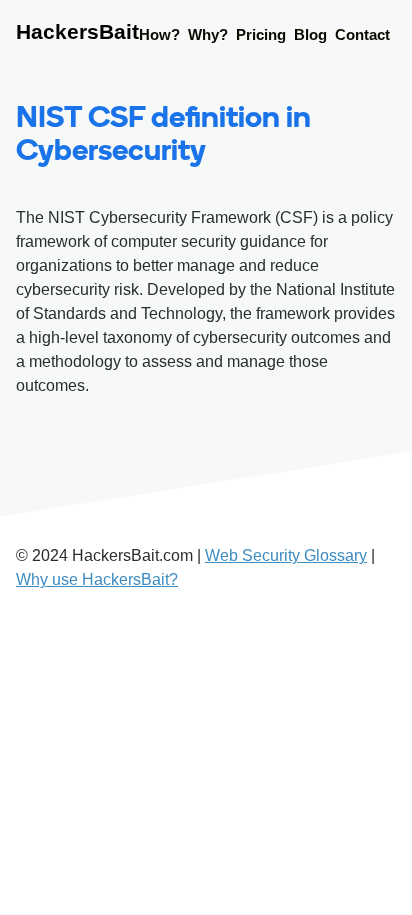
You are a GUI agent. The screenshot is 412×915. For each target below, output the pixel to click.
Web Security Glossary (286, 555)
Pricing (261, 34)
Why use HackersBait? (97, 579)
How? (159, 34)
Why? (208, 34)
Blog (310, 34)
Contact (362, 34)
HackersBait (77, 31)
